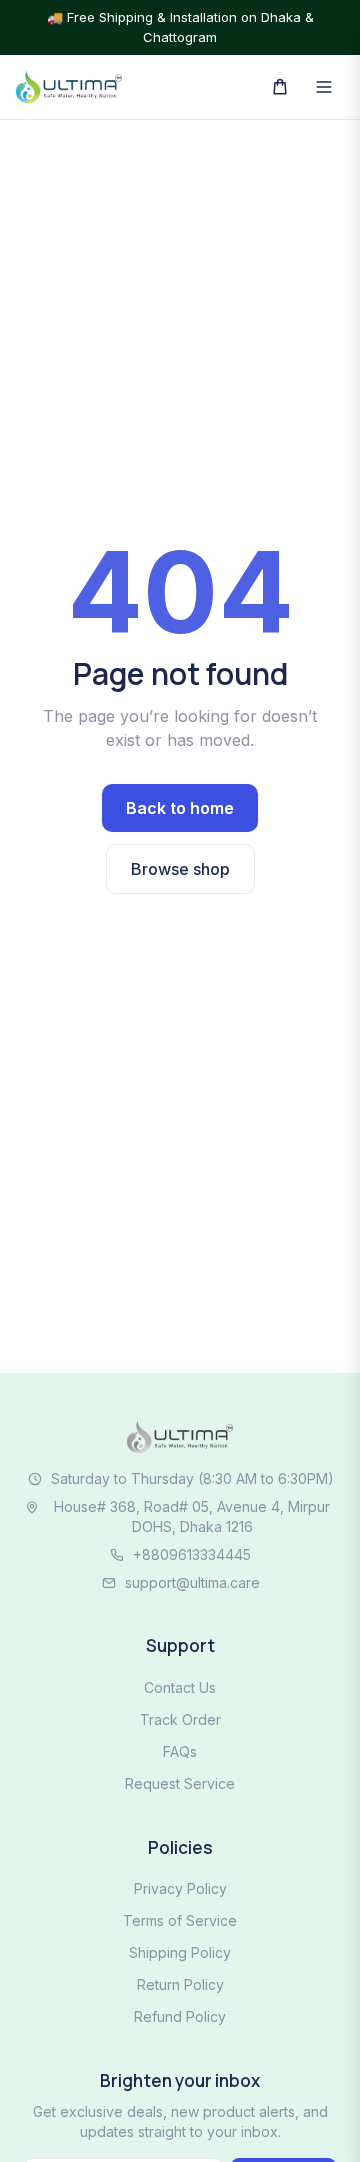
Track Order (180, 1719)
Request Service (180, 1783)
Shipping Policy (180, 1952)
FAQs (180, 1751)
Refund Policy (180, 2016)
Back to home (180, 808)
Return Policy (180, 1984)
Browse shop (180, 869)
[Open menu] (324, 87)
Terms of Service (180, 1920)
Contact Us (180, 1687)
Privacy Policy (180, 1888)
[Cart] (280, 87)
